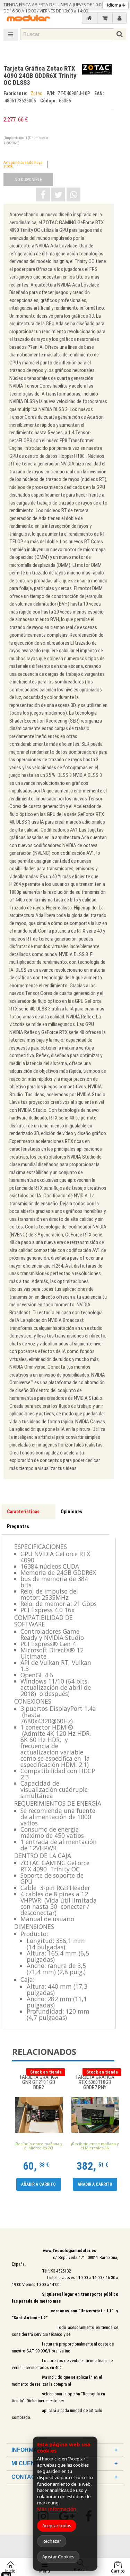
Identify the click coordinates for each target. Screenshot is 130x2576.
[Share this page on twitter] (58, 194)
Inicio (10, 2571)
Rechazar (52, 2541)
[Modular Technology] (28, 19)
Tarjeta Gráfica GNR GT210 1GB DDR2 (39, 2082)
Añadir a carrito (38, 2184)
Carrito (118, 2571)
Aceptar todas (57, 2525)
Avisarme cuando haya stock (23, 164)
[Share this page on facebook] (43, 194)
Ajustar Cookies (58, 2557)
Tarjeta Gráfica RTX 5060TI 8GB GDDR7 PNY (95, 2082)
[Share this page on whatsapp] (73, 194)
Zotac (37, 93)
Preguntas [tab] (18, 1526)
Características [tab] (23, 1512)
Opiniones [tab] (71, 1512)
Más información (57, 2509)
